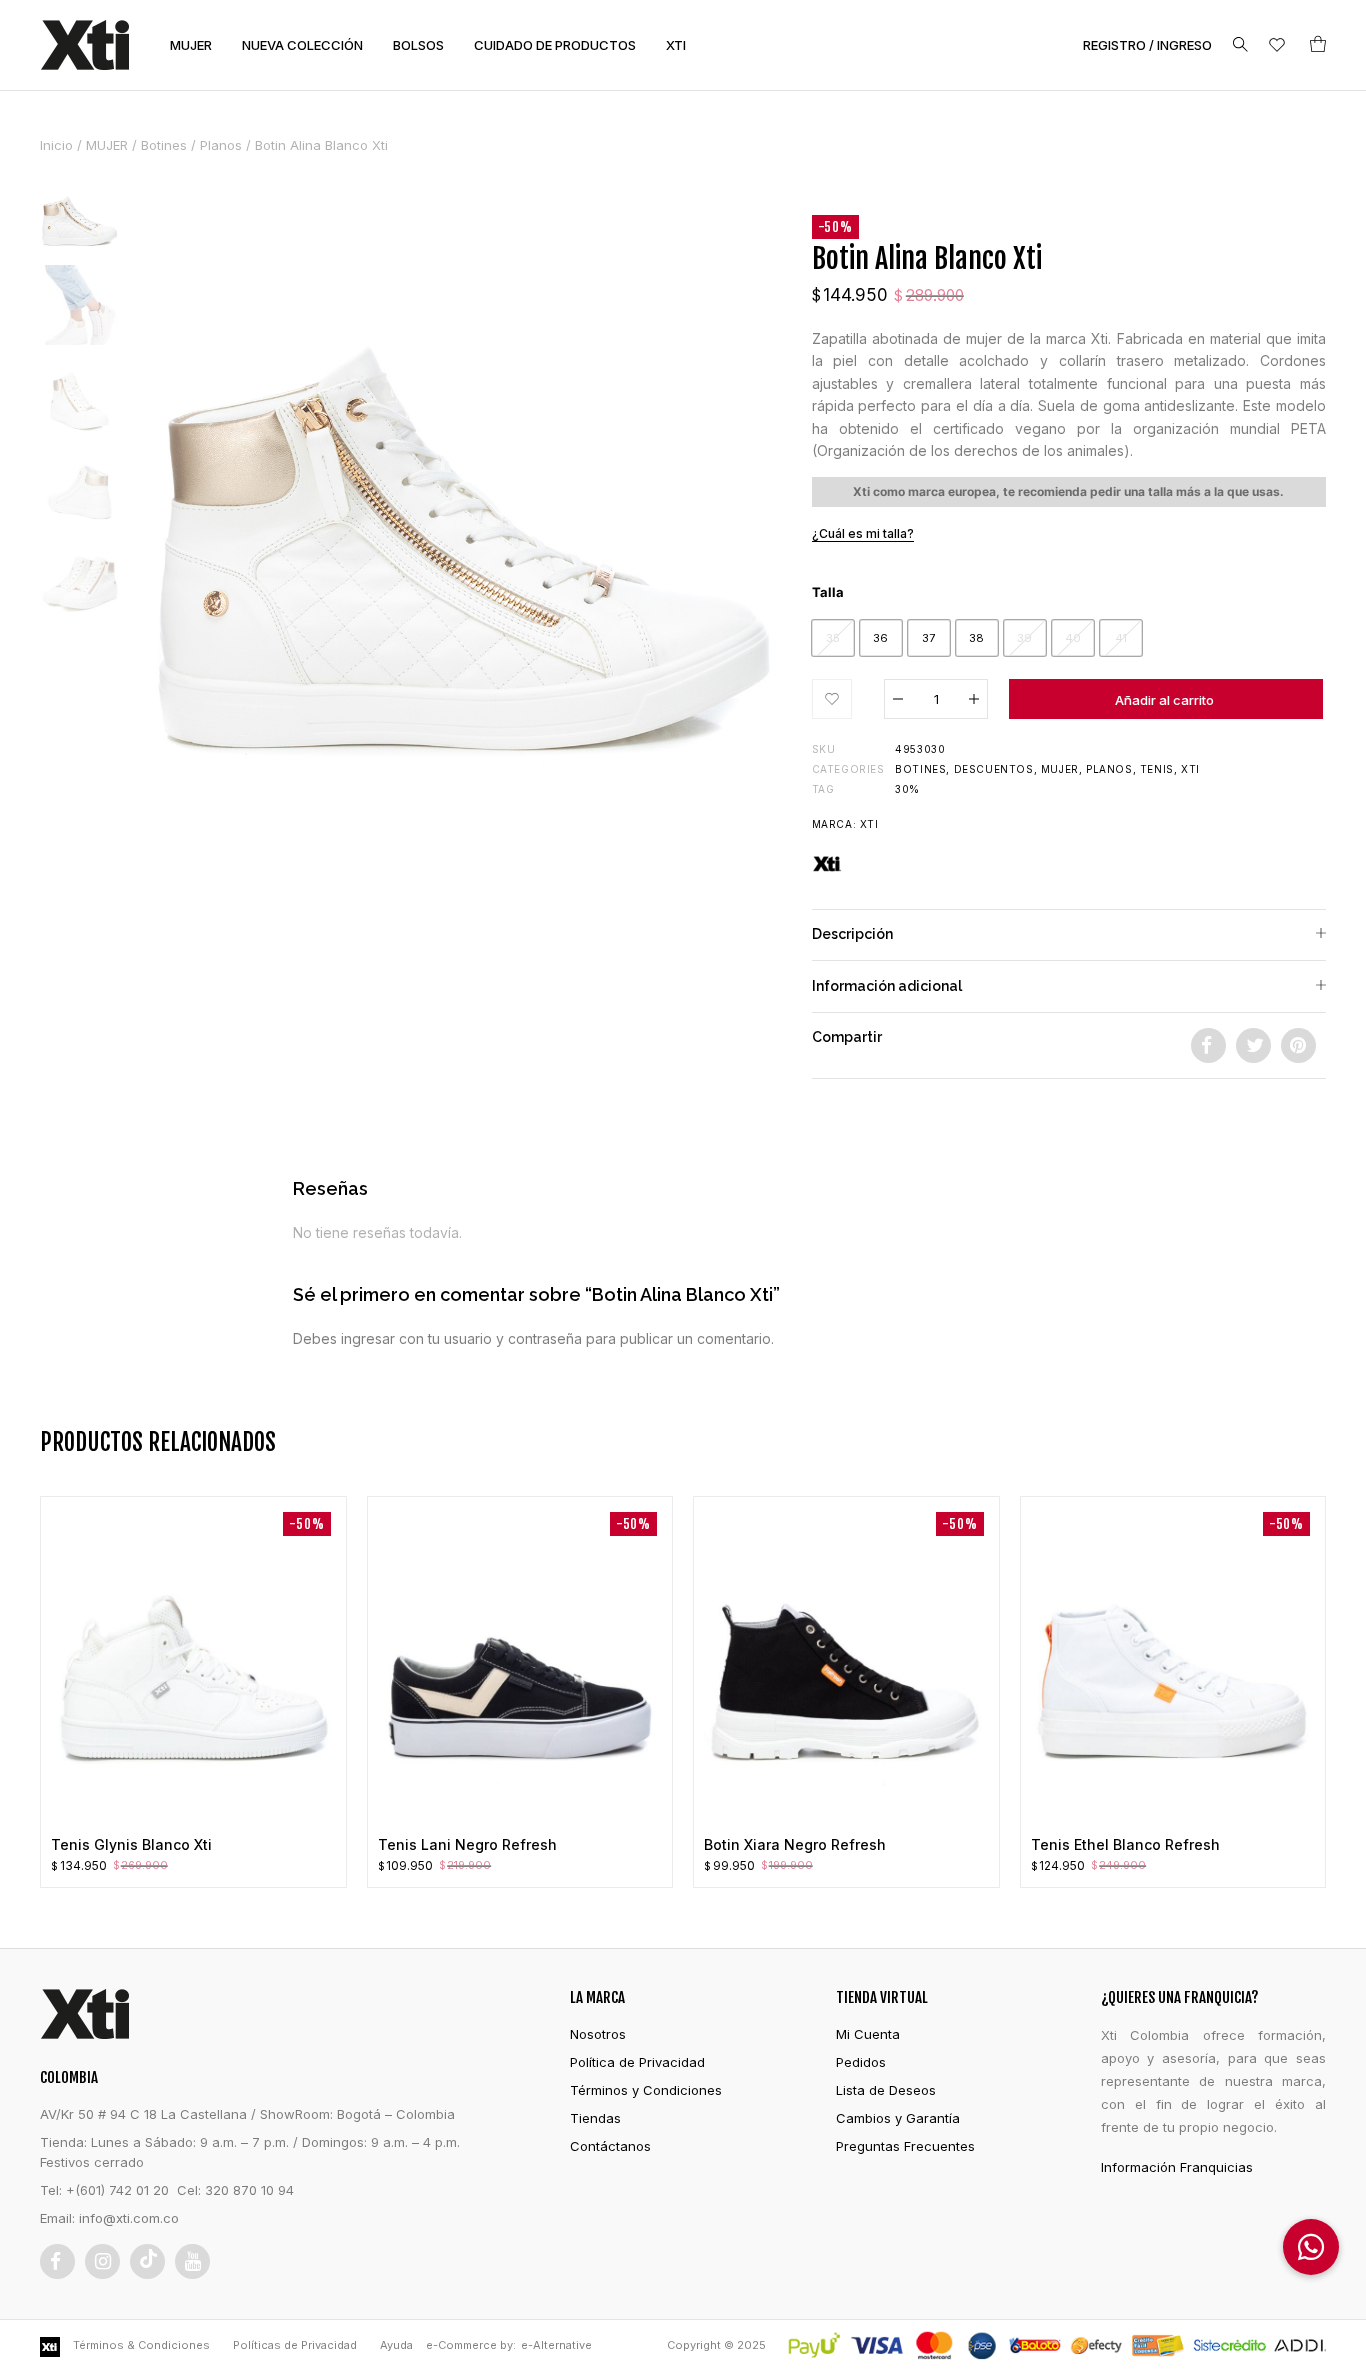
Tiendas (595, 2118)
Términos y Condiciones (646, 2090)
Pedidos (861, 2062)
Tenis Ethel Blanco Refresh (1125, 1844)
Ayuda (396, 2345)
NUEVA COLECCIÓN (302, 45)
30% (907, 789)
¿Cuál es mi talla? (863, 533)
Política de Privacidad (637, 2062)
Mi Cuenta (868, 2034)
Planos (221, 145)
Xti (1190, 769)
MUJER (191, 45)
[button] (832, 699)
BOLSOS (418, 45)
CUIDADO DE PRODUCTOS (555, 45)
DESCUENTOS (994, 769)
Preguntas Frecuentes (905, 2146)
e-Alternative (556, 2345)
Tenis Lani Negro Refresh (467, 1844)
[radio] (833, 638)
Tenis (1157, 769)
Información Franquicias (1177, 2167)
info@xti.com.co (129, 2218)
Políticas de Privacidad (295, 2345)
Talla (828, 592)
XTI (676, 45)
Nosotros (598, 2034)
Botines (164, 145)
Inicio (56, 145)
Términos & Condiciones (141, 2345)
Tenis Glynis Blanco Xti (131, 1844)
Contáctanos (610, 2146)
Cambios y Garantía (898, 2118)
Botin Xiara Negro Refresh (795, 1844)
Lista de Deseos (886, 2090)
